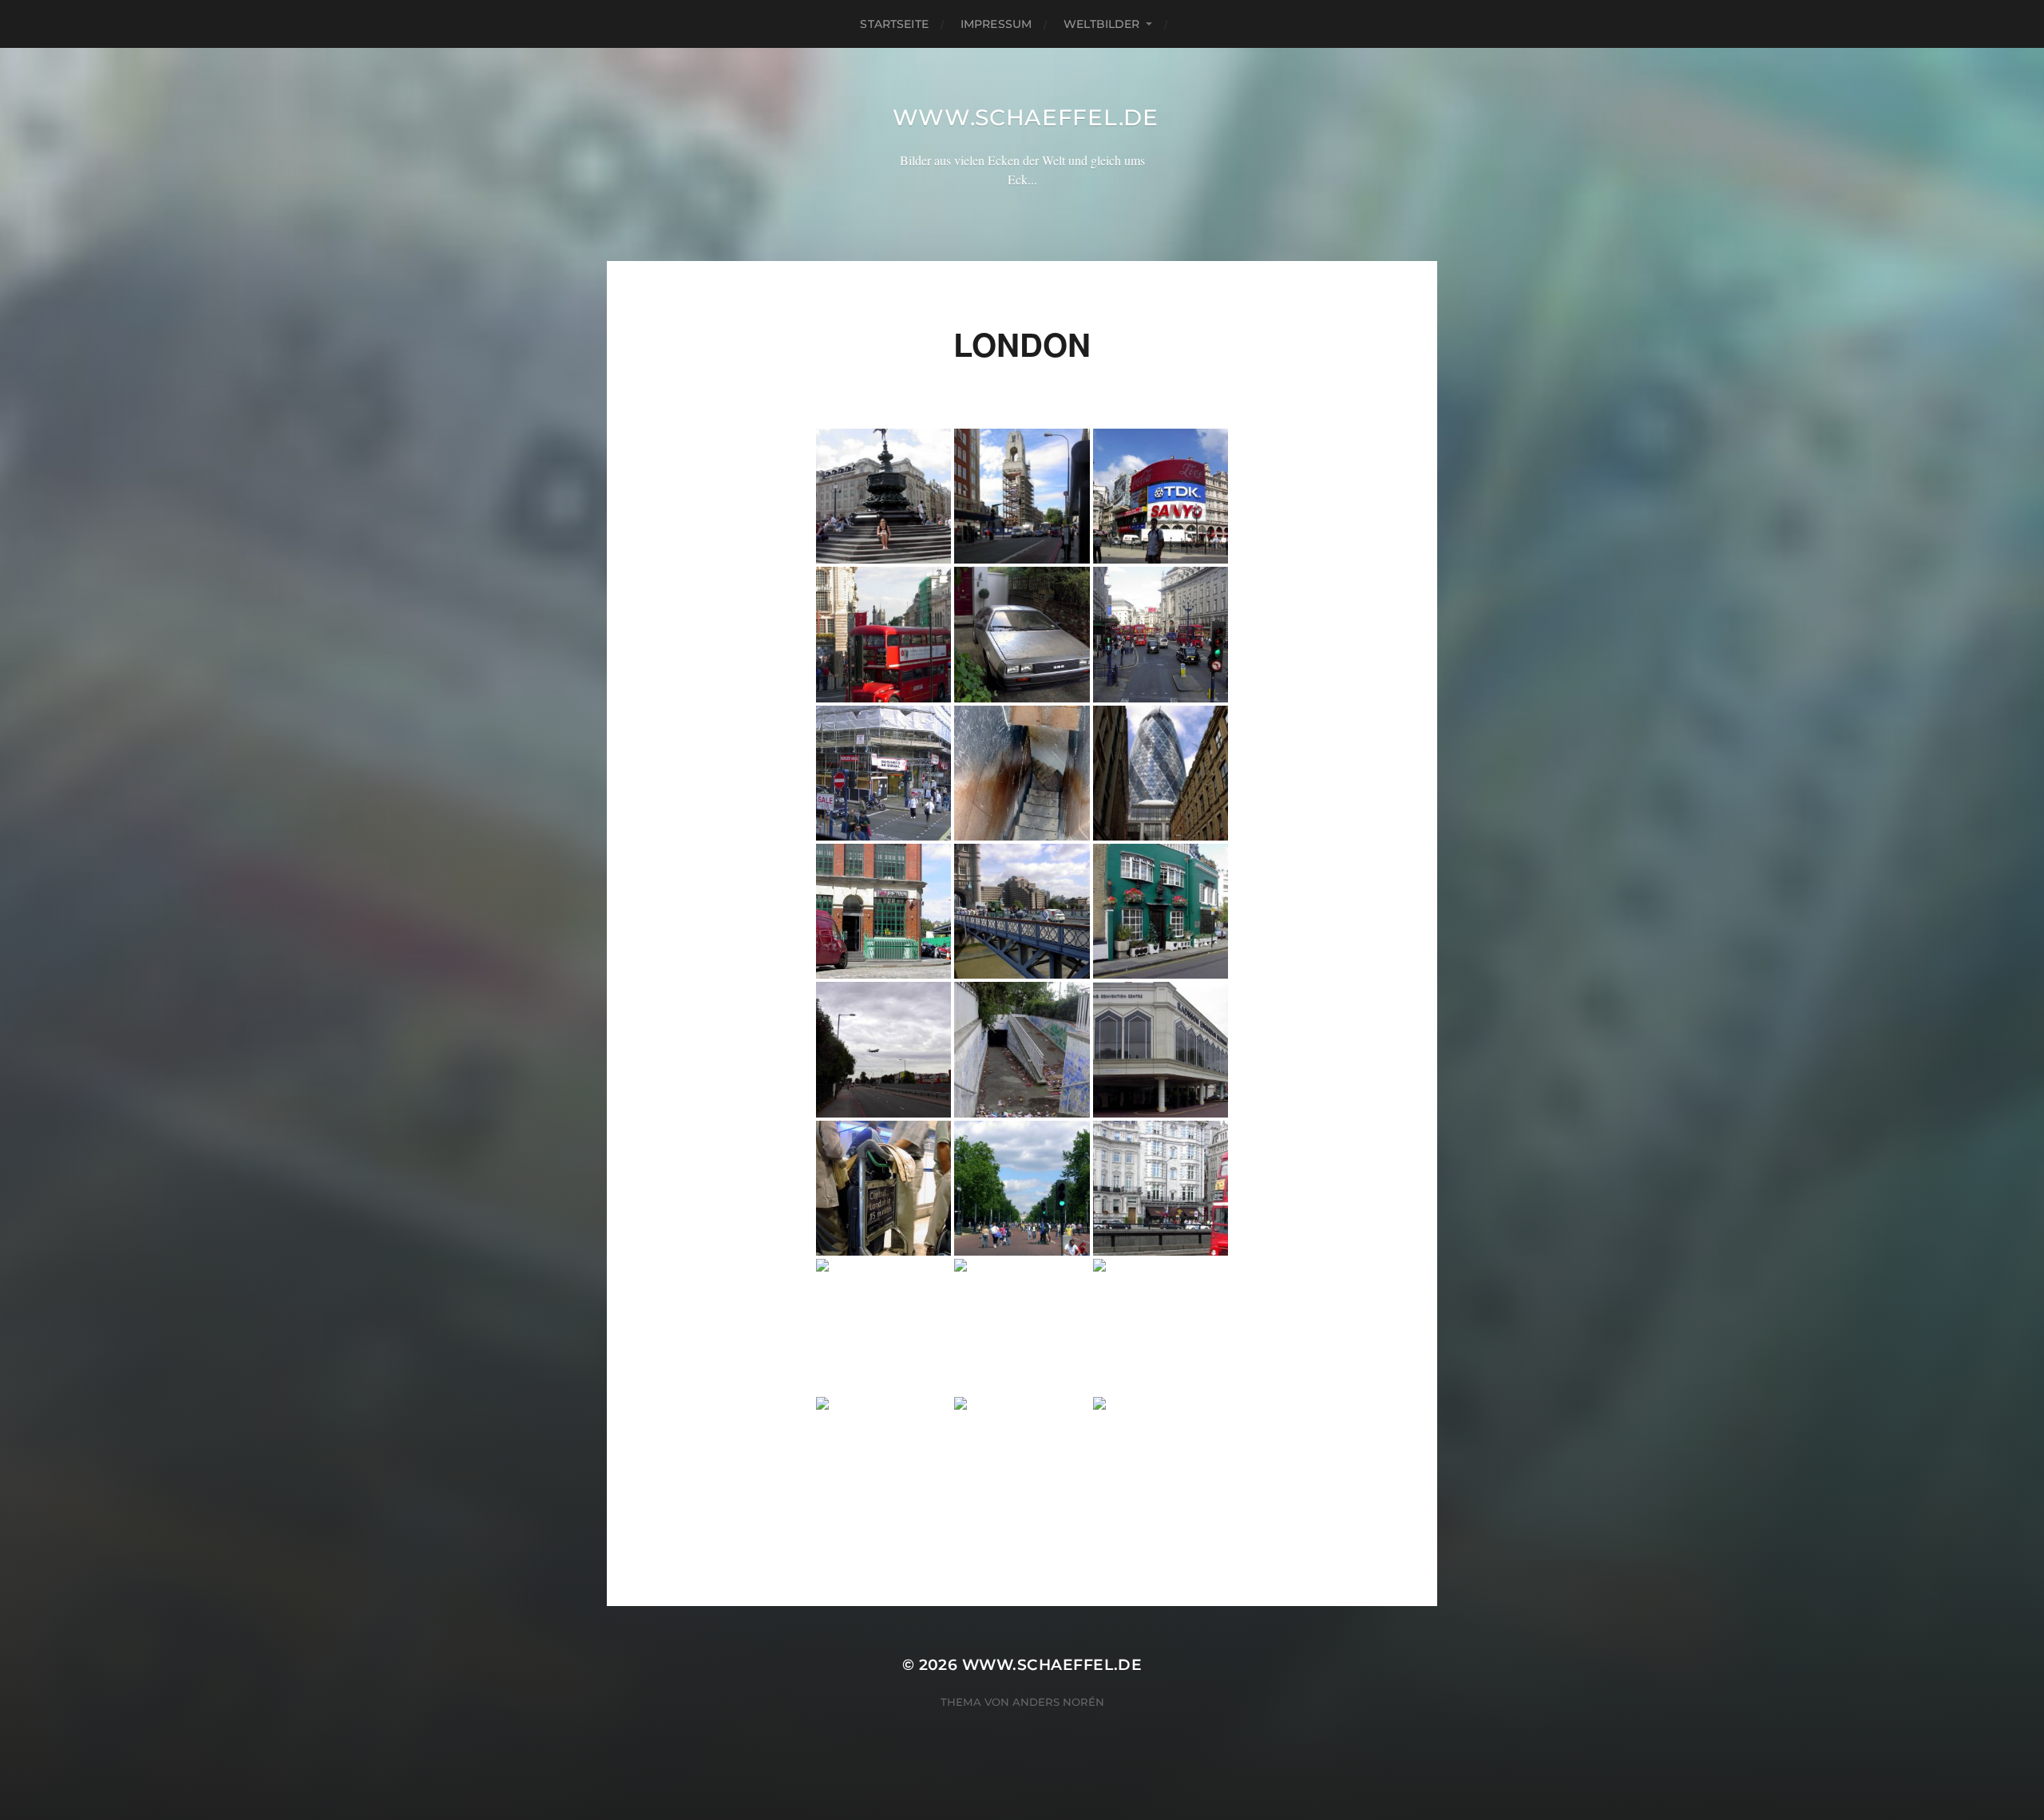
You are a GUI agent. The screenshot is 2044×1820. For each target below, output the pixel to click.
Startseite (894, 24)
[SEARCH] (1192, 24)
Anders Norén (1058, 1702)
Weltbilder (1101, 24)
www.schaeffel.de (1026, 117)
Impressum (996, 24)
